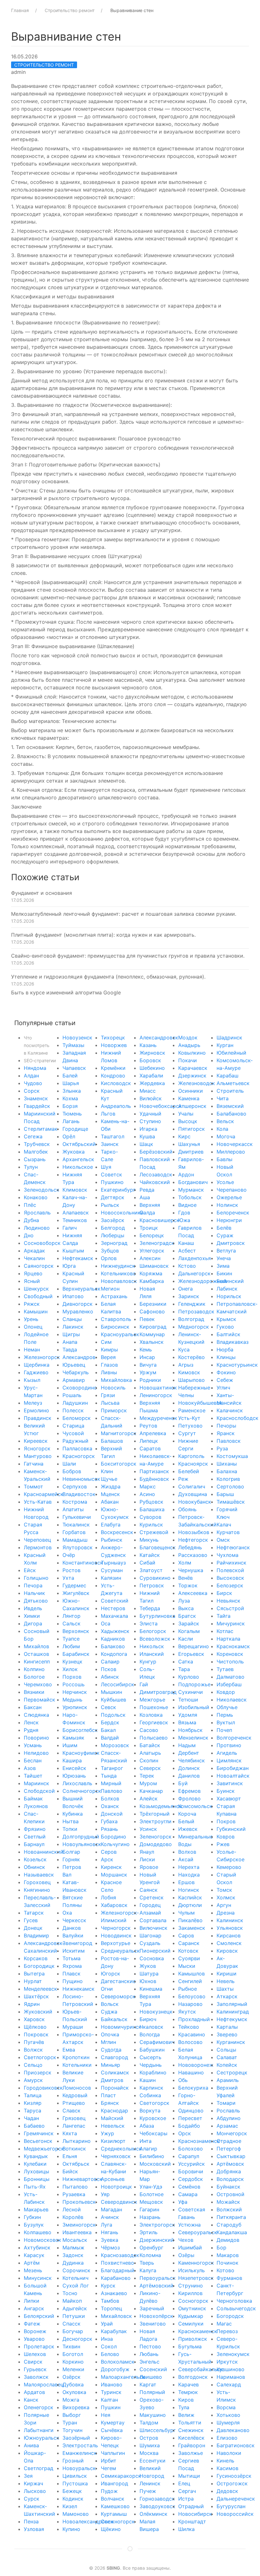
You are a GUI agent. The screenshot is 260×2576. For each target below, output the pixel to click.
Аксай (186, 1859)
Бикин (224, 1273)
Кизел (70, 2506)
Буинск (226, 1791)
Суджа (109, 2012)
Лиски (147, 1859)
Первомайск (39, 1700)
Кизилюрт (113, 2141)
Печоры (226, 1426)
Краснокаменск (198, 2331)
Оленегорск (39, 2407)
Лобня (108, 1897)
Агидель (227, 1753)
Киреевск (36, 1441)
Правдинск (38, 1418)
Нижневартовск (82, 2179)
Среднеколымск (121, 2149)
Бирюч (148, 2019)
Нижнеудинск (118, 1266)
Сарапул (189, 2156)
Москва (149, 2453)
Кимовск (189, 1372)
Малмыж (73, 2247)
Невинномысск (81, 1479)
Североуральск (198, 2232)
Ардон (186, 1174)
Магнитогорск (119, 1433)
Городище (75, 1129)
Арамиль (228, 2080)
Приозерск (38, 2072)
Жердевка (152, 1083)
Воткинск (74, 2149)
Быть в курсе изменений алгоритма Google (66, 992)
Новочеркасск (235, 1144)
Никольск (152, 1646)
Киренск (111, 1867)
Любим (71, 1646)
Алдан (31, 1076)
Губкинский (231, 1829)
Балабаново (231, 1114)
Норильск (229, 1296)
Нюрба (225, 1350)
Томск (224, 1890)
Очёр (69, 1555)
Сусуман (112, 1570)
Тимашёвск (231, 1502)
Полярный (152, 2392)
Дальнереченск (236, 2499)
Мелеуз (33, 1403)
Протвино (229, 1745)
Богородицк (39, 1966)
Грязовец (74, 2118)
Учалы (186, 1114)
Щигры (71, 1334)
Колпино (34, 1669)
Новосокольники (122, 1213)
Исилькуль (192, 2270)
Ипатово (73, 1296)
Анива (31, 2445)
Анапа (70, 1342)
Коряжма (151, 1273)
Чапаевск (74, 1068)
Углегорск (152, 1251)
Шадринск (229, 1038)
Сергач (187, 2491)
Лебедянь (190, 1547)
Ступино (150, 1121)
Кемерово (229, 1867)
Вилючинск (153, 1928)
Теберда (150, 1608)
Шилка (186, 2529)
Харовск (34, 2019)
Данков (72, 1928)
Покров (226, 1821)
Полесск (73, 1410)
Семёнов (189, 2187)
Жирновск (152, 1053)
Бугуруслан (231, 2506)
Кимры (109, 1350)
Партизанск (154, 1471)
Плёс (30, 1205)
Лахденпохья (195, 1258)
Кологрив (228, 1479)
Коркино (73, 2362)
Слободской (39, 1791)
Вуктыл (226, 1722)
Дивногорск (78, 1304)
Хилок (70, 1669)
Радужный (75, 1441)
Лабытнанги (39, 2430)
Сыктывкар (231, 2156)
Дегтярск (113, 1197)
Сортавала (153, 1920)
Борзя (70, 1106)
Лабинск (227, 1289)
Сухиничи (191, 1692)
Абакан (110, 1502)
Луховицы (36, 2171)
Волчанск (113, 2499)
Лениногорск (156, 1395)
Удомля (188, 1715)
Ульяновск (230, 1928)
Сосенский (153, 2369)
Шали (69, 1464)
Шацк (146, 1144)
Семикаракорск (121, 2476)
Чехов (186, 2240)
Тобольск (190, 1197)
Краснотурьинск (237, 1365)
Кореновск (230, 1654)
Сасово (149, 1730)
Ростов (71, 1570)
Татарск (34, 1913)
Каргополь (191, 1456)
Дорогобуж (115, 2369)
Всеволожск (155, 1639)
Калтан (109, 2400)
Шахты (225, 1989)
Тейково (189, 2027)
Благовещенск (158, 1547)
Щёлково (35, 2027)
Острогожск (232, 2483)
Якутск (187, 2012)
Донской (112, 1814)
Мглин (108, 2042)
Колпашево (38, 2232)
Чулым (186, 1913)
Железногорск (42, 1357)
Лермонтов (38, 1547)
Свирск (33, 2362)
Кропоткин (76, 2057)
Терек (147, 1776)
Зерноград (114, 1243)
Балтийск (228, 1334)
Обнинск (34, 1867)
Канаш (186, 1243)
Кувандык (36, 2156)
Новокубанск (195, 1502)
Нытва (71, 1821)
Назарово (190, 2004)
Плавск (71, 1974)
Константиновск (83, 1563)
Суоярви (189, 1958)
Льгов (108, 1114)
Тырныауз (113, 1563)
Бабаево (34, 2126)
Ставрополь (116, 1319)
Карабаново (116, 2278)
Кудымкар (191, 2316)
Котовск (188, 1951)
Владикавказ (233, 1342)
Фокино (226, 1372)
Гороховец (37, 1882)
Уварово (34, 2339)
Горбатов (74, 1532)
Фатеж (32, 2324)
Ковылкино (192, 1053)
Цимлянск (229, 1760)
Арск (107, 1859)
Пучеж (148, 2491)
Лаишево (151, 2377)
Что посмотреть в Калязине (37, 1045)
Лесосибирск (117, 1684)
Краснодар (114, 2111)
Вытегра (34, 1974)
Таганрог (112, 1768)
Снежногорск (118, 2521)
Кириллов (190, 2293)
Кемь (146, 1350)
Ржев (223, 1844)
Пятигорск (192, 1129)
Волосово (190, 2042)
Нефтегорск (193, 1540)
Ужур (107, 2133)
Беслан (33, 1760)
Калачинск (230, 1410)
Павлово (112, 1791)
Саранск (189, 1943)
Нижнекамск (78, 1989)
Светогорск (154, 2103)
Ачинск (110, 2217)
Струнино (191, 2286)
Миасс (148, 1091)
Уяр (105, 2194)
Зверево (227, 2034)
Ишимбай (190, 2247)
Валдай (110, 1738)
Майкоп (72, 2301)
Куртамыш (114, 2514)
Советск (111, 1174)
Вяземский (230, 1106)
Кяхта (70, 2133)
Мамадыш (75, 1540)
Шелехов (35, 2354)
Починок (227, 2263)
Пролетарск (39, 2346)
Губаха (109, 1821)
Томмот (33, 1486)
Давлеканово (233, 2430)
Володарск (230, 2179)
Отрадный (191, 2506)
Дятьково (36, 1601)
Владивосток (79, 1494)
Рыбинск (112, 1540)
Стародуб (229, 2225)
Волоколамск (118, 2362)
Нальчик (34, 1593)
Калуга (148, 2270)
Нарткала (228, 1639)
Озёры (186, 2255)
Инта (146, 2141)
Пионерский (155, 1951)
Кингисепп (37, 1662)
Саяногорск (39, 1266)
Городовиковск (43, 2088)
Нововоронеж (196, 2065)
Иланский (152, 1654)
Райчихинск (231, 1563)
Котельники (77, 2065)
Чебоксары (153, 2133)
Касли (186, 1639)
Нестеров (113, 1608)
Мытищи (189, 2476)
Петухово (190, 1426)
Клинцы (226, 1357)
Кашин (148, 2080)
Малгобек (36, 1152)
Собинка (150, 2095)
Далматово (231, 1677)
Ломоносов (77, 2088)
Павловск (229, 1441)
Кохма (70, 1098)
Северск (150, 1768)
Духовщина (193, 1494)
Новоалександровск (88, 2521)
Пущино (73, 1981)
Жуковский (38, 2012)
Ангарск (34, 2308)
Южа (184, 1220)
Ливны (109, 1372)
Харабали (151, 1076)
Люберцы (113, 1235)
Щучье (109, 1479)
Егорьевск (191, 1654)
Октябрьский (79, 1144)
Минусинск (38, 2278)
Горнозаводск (157, 2499)
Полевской (230, 1570)
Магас (224, 2324)
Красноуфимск (81, 1753)
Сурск (32, 2499)
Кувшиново (231, 2369)
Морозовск (115, 1745)
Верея (108, 1357)
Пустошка (75, 2483)
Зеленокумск (233, 2354)
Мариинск (36, 1783)
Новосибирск (195, 2514)
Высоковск (230, 1578)
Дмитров (112, 2080)
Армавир (74, 1380)
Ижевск (188, 1829)
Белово (110, 2354)
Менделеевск (40, 1989)
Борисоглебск (80, 1730)
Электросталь (80, 2445)
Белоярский (39, 2316)
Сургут (187, 1433)
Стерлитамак (41, 1129)
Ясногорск (37, 1448)
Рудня (31, 1730)
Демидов (228, 2240)
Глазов (109, 1365)
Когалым (189, 1631)
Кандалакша (232, 2232)
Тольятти (190, 2423)
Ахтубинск (37, 2247)
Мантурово (38, 1456)
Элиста (149, 1623)
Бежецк (72, 2491)
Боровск (150, 1060)
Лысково (35, 2491)
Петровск (152, 1585)
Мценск (110, 1494)
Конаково (36, 1197)
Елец (184, 2483)
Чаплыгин (113, 2453)
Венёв (185, 1578)
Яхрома (72, 1966)
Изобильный (194, 1707)
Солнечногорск (82, 1791)
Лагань (71, 1121)
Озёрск (71, 2377)
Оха (67, 1913)
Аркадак (34, 1251)
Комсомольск (195, 1806)
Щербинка (37, 1365)
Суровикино (155, 1578)
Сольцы (226, 2050)
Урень (31, 1319)
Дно (29, 1235)
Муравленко (78, 1311)
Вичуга (148, 1365)
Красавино (192, 2034)
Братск (187, 1616)
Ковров (226, 1837)
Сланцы (72, 1319)
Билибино (152, 2156)
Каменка (189, 1098)
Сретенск (152, 1897)
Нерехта (189, 1867)
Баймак (33, 1799)
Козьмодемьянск (161, 1806)
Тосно (70, 2293)
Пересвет (190, 2118)
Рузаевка (74, 2194)
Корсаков (36, 1958)
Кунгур (148, 1662)
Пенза (31, 2521)
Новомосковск (42, 2240)
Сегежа (33, 1136)
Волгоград (191, 1319)
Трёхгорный (155, 1814)
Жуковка (74, 1152)
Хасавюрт (229, 1799)
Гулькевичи (77, 1517)
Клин (107, 1471)
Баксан (33, 1707)
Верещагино (194, 1646)
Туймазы (73, 1045)
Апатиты (73, 1509)
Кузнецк (72, 1662)
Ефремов (189, 1791)
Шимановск (154, 1266)
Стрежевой (154, 1532)
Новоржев (114, 1045)
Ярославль (37, 1213)
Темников (75, 1220)
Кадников (113, 1639)
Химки (32, 1616)
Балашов (112, 1441)
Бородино (114, 1837)
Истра (186, 2499)
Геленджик (192, 1304)
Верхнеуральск (81, 1289)
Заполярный (232, 2004)
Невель (226, 1981)
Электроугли (156, 1821)
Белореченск (233, 1213)
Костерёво (192, 1357)
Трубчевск (37, 1144)
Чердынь (151, 2065)
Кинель (225, 2461)
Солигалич (192, 1486)
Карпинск (151, 2088)
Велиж (186, 2415)
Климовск (75, 1190)
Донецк (33, 1928)
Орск (185, 2133)
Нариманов (231, 2377)
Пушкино (112, 1182)
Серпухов (75, 1486)
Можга (71, 2400)
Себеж (225, 1380)
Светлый (35, 1837)
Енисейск (74, 1768)
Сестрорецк (232, 2072)
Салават (227, 2057)
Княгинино (37, 1890)
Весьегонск (38, 2141)
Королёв (73, 2217)
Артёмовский (156, 2286)
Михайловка (116, 1380)
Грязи (108, 1395)
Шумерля (228, 2423)
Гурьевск (35, 2369)
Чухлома (227, 1555)
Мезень (33, 2270)
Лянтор (71, 1616)
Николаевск (232, 1700)
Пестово (150, 2346)
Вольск (110, 2004)
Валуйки (73, 1935)
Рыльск (110, 1205)
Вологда (150, 2034)
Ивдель (33, 1608)
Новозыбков (194, 1532)
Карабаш (227, 1076)
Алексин (150, 1258)
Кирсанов (229, 1935)
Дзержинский (157, 2240)
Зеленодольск (42, 1190)
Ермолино (36, 1410)
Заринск (189, 1296)
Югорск (110, 1974)
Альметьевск (233, 1083)
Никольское (78, 1167)
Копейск (227, 2065)
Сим (106, 1342)
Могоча (226, 1136)
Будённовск (154, 1479)
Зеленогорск (156, 1837)
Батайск (150, 1745)
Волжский (229, 2209)
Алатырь (150, 1753)
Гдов (184, 1213)
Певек (147, 1319)
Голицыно (36, 1578)
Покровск (36, 2034)
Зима (223, 1266)
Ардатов (34, 2392)
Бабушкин (152, 2050)
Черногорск (116, 1928)
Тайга (224, 1616)
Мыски (187, 1966)
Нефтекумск (232, 2019)
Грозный (73, 2461)
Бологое (34, 1677)
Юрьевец (74, 1365)
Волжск (33, 2050)
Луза (184, 1601)
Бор (221, 2247)
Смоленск (229, 1943)
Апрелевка (153, 1433)
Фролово (189, 1799)
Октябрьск (76, 2164)
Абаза (147, 2126)
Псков (109, 1669)
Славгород (114, 2057)
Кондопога (114, 1654)
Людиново (37, 1228)
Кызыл (32, 1380)
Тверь (147, 2263)
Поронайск (115, 2088)
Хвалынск (152, 1342)
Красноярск (193, 1464)
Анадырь (189, 1045)
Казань (148, 1045)
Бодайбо (189, 2126)
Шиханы (227, 1464)
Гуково (225, 1327)
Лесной (72, 2209)
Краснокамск (233, 1646)
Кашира (72, 1760)
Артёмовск (230, 2164)
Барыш (225, 1494)
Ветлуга (226, 1251)
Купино (71, 2529)
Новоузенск (77, 1038)
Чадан (31, 2118)
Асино (147, 1494)
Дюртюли (190, 1905)
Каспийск (190, 1897)
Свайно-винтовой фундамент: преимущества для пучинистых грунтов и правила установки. (128, 956)
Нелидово (36, 1753)
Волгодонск (193, 2377)
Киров (186, 2400)
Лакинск (73, 1327)
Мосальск (75, 2240)
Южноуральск (42, 2438)
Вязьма (187, 1722)
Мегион (110, 1289)
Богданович (193, 1182)
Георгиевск (154, 1722)
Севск (108, 1707)
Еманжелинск (80, 2453)
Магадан (111, 2209)
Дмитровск (231, 1243)
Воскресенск (117, 1532)
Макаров (228, 2255)
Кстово (187, 1266)
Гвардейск (37, 1106)
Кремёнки (113, 1068)
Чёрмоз (110, 2247)
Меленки (73, 2369)
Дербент (189, 1753)
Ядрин (32, 2004)
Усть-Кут (189, 1418)
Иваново (112, 2384)
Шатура (149, 1974)
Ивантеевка (77, 2232)
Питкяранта (231, 2217)
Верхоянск (76, 1631)
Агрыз (186, 1365)
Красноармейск (44, 1494)
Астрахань (114, 1296)
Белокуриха (193, 2088)
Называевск (39, 1875)
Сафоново (152, 1311)
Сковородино (80, 1388)
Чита (223, 1098)
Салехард (229, 2384)
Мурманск (191, 1190)
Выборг (72, 2415)
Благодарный (118, 2270)
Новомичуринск (121, 2027)
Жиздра (111, 1486)
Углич (223, 1388)
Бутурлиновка (157, 1616)
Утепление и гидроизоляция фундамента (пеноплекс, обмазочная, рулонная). (108, 977)
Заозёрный (76, 2438)
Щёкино (111, 2529)
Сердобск (191, 2179)
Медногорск (194, 1327)
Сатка (186, 1662)
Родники (150, 1380)
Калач (224, 1525)
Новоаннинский (44, 1852)
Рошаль (72, 1395)
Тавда (70, 1350)
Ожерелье (229, 1197)
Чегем (108, 2468)
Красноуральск (120, 1334)
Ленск (31, 1722)
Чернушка (191, 1570)
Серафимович (157, 2042)
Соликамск (115, 2072)
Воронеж (35, 2331)
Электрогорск (157, 2225)
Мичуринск (231, 1623)
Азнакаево (114, 2293)
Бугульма (190, 2346)
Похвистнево (117, 2263)
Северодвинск (119, 2202)
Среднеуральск (120, 1951)
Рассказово (193, 1555)
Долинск (189, 1768)
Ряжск (32, 1304)
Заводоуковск (157, 2506)
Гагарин (149, 2209)
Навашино (191, 2072)
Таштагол (113, 1136)
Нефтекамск (78, 1258)
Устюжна (189, 2225)
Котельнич (75, 2278)
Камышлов (192, 1974)
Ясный (32, 1281)
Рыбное (188, 1989)
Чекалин (34, 1258)
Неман (32, 1350)
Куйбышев (114, 1700)
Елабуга (111, 1525)
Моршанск (114, 1875)
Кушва (147, 1136)
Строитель (230, 1091)
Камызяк (73, 1738)
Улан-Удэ (151, 2187)
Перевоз (227, 2331)
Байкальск (114, 2019)
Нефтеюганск (233, 1547)
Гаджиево (36, 1372)
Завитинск (230, 1783)
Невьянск (228, 1601)
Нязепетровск (196, 2278)
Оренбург (151, 2247)
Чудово (33, 1083)
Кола (222, 1129)
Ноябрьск (190, 1730)
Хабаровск (114, 1905)
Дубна (31, 1220)
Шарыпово (192, 1380)
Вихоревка (76, 2407)
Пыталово (75, 2187)
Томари (226, 2103)
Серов (109, 1852)
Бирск (224, 1593)
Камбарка (152, 1281)
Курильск (151, 1525)
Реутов (148, 1426)
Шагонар (150, 1935)
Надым (187, 1745)
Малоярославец (44, 2384)
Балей (70, 1076)
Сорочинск (76, 2270)
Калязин (111, 1578)
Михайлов (36, 1646)
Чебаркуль (76, 1372)
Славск (71, 2111)
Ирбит (109, 2461)
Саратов (150, 1448)
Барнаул (34, 1844)
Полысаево (154, 1738)
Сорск (32, 1091)
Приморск (114, 1410)
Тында (109, 1776)
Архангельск (78, 1159)
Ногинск (189, 1890)
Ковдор (226, 1692)
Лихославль (77, 1783)
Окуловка (74, 2392)
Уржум (148, 1372)
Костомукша (232, 1456)
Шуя (106, 1167)
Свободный (38, 1296)
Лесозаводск (156, 1174)
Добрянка (229, 2171)
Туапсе (71, 1639)
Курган (225, 1045)
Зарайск (189, 1623)
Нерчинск (75, 1692)
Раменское (192, 1410)
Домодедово (156, 1844)
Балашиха (152, 1509)
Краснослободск (237, 1418)
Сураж (225, 1235)
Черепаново (232, 1190)
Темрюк (188, 2392)
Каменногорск (196, 2263)
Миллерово (231, 1152)
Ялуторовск (78, 1547)
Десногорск (77, 2339)
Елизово (227, 2438)
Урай (107, 2324)
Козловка (151, 1715)
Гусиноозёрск (234, 2476)
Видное (187, 1205)
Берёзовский (156, 1152)
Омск (223, 1540)
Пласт (108, 2095)
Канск (31, 2400)
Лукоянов (36, 1806)
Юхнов (148, 1981)
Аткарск (227, 1996)
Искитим (74, 1951)
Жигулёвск (76, 1593)
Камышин (36, 1311)
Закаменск (192, 1928)
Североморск (118, 1996)
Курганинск (231, 2042)
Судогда (111, 2050)
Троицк (149, 1228)
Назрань (150, 2217)
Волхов (187, 1852)
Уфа (183, 2202)
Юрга (69, 1266)
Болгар (71, 1852)
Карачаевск (193, 1068)
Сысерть (150, 2057)
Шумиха (150, 2445)
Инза (107, 2339)
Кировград (153, 1327)
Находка (189, 1875)
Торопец (111, 2308)
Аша (145, 1197)
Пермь (225, 1715)
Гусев (31, 1920)
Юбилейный (231, 1053)
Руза (222, 1448)
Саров (186, 1935)
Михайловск (116, 2316)
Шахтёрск (36, 1996)
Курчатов (228, 1532)
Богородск (230, 2316)
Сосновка (152, 1958)
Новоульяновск (82, 1844)
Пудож (109, 2491)
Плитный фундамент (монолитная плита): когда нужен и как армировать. (103, 935)
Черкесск (74, 1920)
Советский (115, 1601)
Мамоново (76, 2514)
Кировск (227, 1951)
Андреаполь (116, 1106)
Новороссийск (235, 2514)
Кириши (227, 1974)
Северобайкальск (201, 2369)
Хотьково (228, 2415)
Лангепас (74, 2126)
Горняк (71, 1859)
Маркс (148, 1486)
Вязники (34, 1692)
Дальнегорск (194, 1273)
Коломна (150, 2255)
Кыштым (73, 1251)
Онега (185, 1289)
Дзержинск (192, 1076)
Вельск (225, 1121)
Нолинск (227, 1205)
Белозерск (230, 1585)
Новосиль (113, 1388)
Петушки (74, 2316)
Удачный (150, 1114)
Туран (70, 2423)
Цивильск (75, 2476)
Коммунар (152, 1334)
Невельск (113, 2126)
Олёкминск (153, 2514)
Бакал (108, 1730)
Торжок (188, 1585)
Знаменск (36, 1098)
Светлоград (39, 2468)
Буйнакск (228, 2187)
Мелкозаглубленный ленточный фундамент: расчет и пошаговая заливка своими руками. (124, 914)
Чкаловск (151, 2027)
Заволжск (36, 2377)
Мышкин (111, 1692)
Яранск (226, 1433)
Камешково (115, 2506)
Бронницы (37, 2179)
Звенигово (153, 2324)
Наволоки (229, 2453)
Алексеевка (193, 1593)
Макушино (153, 2415)
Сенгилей (190, 1981)
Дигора (33, 1623)
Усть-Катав (38, 1502)
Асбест (187, 1251)
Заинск (110, 1144)
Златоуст (151, 1570)
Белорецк (152, 1235)
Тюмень (72, 1114)
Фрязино (35, 1829)
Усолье (225, 1182)
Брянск (110, 2103)
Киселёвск (191, 2438)
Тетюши (188, 1700)
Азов (30, 1768)
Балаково (113, 1646)
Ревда (147, 1190)
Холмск (226, 1897)
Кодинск (73, 2499)
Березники (153, 1304)
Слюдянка (36, 1715)
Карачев (188, 2384)
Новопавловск (119, 1281)
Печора (33, 1585)
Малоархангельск (123, 2377)
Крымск (226, 1319)
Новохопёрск (156, 2316)
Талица (33, 2095)
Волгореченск (234, 1738)
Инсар (147, 1357)
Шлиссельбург (158, 2430)
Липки (32, 2301)
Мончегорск (232, 2133)
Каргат (148, 2384)
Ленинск (150, 2483)
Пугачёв (34, 2042)
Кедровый (75, 2095)
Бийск (70, 2171)
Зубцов (110, 1251)
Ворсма (226, 2407)
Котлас (225, 1631)
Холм (185, 1563)
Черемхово (38, 1684)
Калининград (233, 2012)
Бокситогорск (119, 1464)
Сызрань (35, 1159)
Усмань (33, 1745)
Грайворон (192, 2445)
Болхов (110, 1799)
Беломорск (77, 1418)
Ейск (30, 1570)
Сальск (71, 1623)
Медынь (72, 1700)
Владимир (36, 1935)
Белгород (113, 1228)
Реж (183, 1479)
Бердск (110, 1722)
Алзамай (150, 1913)
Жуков (148, 1966)
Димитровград (158, 1692)
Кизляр (33, 2103)
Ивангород (114, 2483)
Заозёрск (113, 1220)
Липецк (149, 1441)
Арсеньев (113, 2179)
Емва (69, 2050)
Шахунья (189, 1144)
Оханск (110, 1806)
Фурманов (229, 2278)
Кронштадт (192, 2521)
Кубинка (73, 1814)
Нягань (110, 2232)
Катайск (150, 1555)
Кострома (75, 1502)
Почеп (224, 1730)
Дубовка (73, 2384)
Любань (149, 2354)
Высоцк (188, 1121)
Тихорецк (113, 1038)
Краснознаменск (199, 2141)
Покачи (188, 1060)
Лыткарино (77, 2141)
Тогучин (72, 2430)
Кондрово (113, 1076)
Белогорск (153, 1631)
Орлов (109, 1258)
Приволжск (193, 2339)
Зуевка (110, 2240)
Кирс (184, 1136)
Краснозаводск (120, 2255)
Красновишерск (159, 1220)
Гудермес (74, 1585)
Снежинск (191, 2430)
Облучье (227, 1707)
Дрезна (226, 1913)
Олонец (33, 1327)
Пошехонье (154, 1707)
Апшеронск (192, 1106)
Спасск (71, 2324)
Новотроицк (116, 2187)
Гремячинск (39, 2133)
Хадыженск (115, 1631)
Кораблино (153, 2072)
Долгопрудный (81, 1837)
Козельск (35, 1859)
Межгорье (152, 1700)
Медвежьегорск (44, 2149)
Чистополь (230, 1662)
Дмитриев (191, 1152)
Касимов (227, 2468)
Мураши (73, 2027)
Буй (183, 1783)
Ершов (186, 1882)
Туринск (111, 2392)
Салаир (110, 1662)
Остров (149, 2438)
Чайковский (155, 1182)
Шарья (71, 1083)
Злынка (72, 1091)
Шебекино (152, 1068)
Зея (28, 2476)
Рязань (109, 1829)
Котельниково (118, 1273)
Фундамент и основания (42, 893)
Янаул (147, 1852)
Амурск (33, 2080)
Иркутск (227, 2362)
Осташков (36, 1654)
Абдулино (229, 2118)
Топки (70, 1829)
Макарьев (36, 2209)
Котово (225, 2270)
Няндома (35, 1068)
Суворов (150, 1517)
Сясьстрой (230, 1608)
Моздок (188, 1038)
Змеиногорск (79, 2225)
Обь (183, 2080)
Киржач (33, 2483)
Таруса (32, 2111)
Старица (73, 1426)
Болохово (191, 2149)
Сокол (109, 2346)
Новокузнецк (156, 2012)
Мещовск (151, 2202)
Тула (184, 2407)
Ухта (68, 1578)
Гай (144, 1684)
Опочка (110, 2034)
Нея (106, 2415)
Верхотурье (116, 1943)
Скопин (149, 1760)
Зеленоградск (157, 1243)
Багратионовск (236, 2445)
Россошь (74, 1684)
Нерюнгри (229, 1220)
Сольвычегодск (236, 2308)
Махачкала (114, 1616)
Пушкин (111, 2407)
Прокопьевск (79, 2202)
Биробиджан (233, 1768)
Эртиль (149, 2232)
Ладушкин (75, 1403)
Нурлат (33, 1981)
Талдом (149, 2423)
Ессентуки (153, 2461)
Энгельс (149, 2362)
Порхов (72, 1677)
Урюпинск (75, 1707)
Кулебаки (35, 2164)
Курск (108, 2286)
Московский (155, 2164)
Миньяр (110, 2065)
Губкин (32, 2217)
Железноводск (197, 1083)
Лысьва (110, 1403)
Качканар (151, 1791)
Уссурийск (192, 2164)
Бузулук (34, 2225)
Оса (106, 1623)
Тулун (31, 1167)
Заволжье (191, 2453)
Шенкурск (36, 1289)
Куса (184, 1350)
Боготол (73, 2354)
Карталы (227, 2027)
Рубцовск (151, 1502)
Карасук (34, 2255)
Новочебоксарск (161, 1106)
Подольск (113, 1715)
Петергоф (229, 2149)
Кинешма (151, 1989)
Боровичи (191, 2171)
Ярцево (33, 1273)
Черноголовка (234, 2301)
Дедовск (227, 2491)
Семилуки (191, 2324)
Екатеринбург (118, 1190)
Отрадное (229, 2141)
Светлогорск (40, 2057)
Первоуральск (158, 2278)
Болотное (152, 2194)
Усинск (148, 1829)
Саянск (149, 1890)
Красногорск (79, 1456)
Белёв (224, 1228)
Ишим (70, 1745)
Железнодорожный (202, 1281)
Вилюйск (151, 1098)
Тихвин (71, 2346)
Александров (79, 1357)
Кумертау (113, 2423)
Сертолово (230, 1486)
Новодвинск (116, 1935)
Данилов (189, 1776)
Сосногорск (193, 2301)
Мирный (111, 1783)
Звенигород (77, 1943)
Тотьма (71, 1958)
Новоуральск (79, 2468)
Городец (150, 1905)
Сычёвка (112, 2430)
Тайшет (33, 1776)
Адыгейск (75, 2308)
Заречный (152, 2308)
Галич (70, 1228)
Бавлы (224, 1159)
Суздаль (150, 1943)
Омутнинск (192, 2308)
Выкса (186, 1608)
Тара (184, 1669)
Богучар (73, 2331)
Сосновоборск (42, 1243)
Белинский (230, 1281)
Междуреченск (158, 1418)
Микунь (149, 1540)
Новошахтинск (158, 1388)
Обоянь (187, 1509)
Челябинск (192, 1760)
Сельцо (33, 2065)
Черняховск (116, 2156)
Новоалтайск (233, 1776)
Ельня (70, 2156)
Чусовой (73, 1433)
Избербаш (229, 1684)
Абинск (110, 1677)
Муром (148, 1783)
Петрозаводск (196, 1311)
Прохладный (194, 2019)
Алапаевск (76, 1213)
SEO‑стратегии (40, 1060)
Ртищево (74, 2103)
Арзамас (227, 2126)
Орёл (69, 1136)
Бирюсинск (115, 1327)
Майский (112, 2118)
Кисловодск (116, 1083)
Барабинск (76, 1654)
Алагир (148, 2149)
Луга (107, 2225)
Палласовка (77, 1448)
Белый (186, 1821)
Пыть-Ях (35, 2187)
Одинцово (191, 2111)
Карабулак (114, 2331)
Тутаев (225, 1669)
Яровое (149, 1867)
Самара (188, 2194)
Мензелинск (193, 1738)
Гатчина (34, 1464)
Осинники (191, 1091)
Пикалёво (190, 1920)
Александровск (159, 1038)
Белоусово (192, 1996)
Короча (187, 1814)
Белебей (189, 1471)
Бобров (72, 1471)
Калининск (230, 1920)
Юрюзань (74, 1776)
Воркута (150, 2111)
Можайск (228, 2202)
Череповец (37, 1540)
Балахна (227, 1471)
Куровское (153, 2118)
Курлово (189, 1677)
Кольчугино (115, 1844)
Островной (231, 2194)
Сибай (147, 1563)
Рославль (228, 2111)
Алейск (149, 1799)
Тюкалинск (76, 1525)
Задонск (73, 2255)
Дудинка (73, 2263)
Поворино (36, 1738)
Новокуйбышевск (200, 1403)
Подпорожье (194, 1684)
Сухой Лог (76, 2286)
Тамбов (110, 2301)
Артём (32, 2263)
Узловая (34, 2529)
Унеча (224, 1258)
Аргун (224, 1905)
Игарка (148, 1129)
